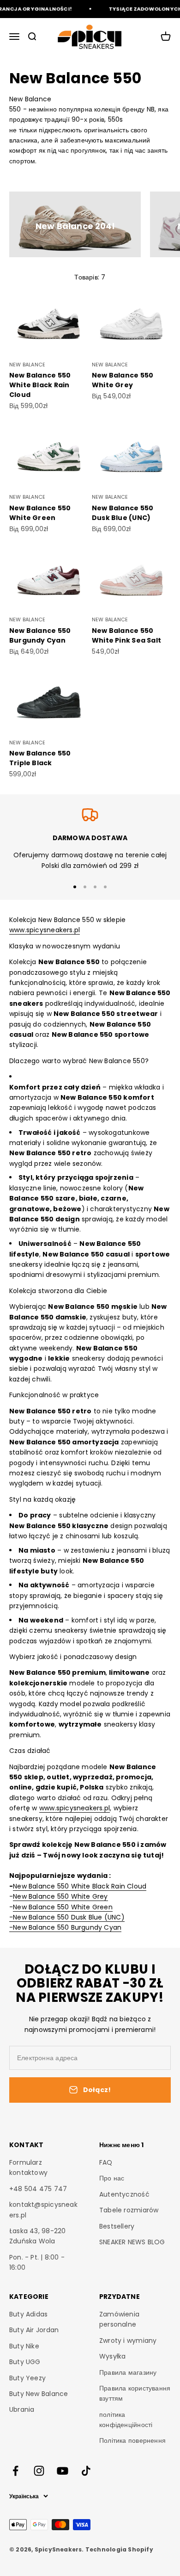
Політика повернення (132, 2440)
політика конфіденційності (126, 2420)
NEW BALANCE (27, 365)
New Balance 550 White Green (40, 513)
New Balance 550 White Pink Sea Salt (126, 635)
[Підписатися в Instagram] (39, 2471)
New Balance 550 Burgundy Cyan (40, 635)
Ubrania (22, 2409)
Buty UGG (25, 2362)
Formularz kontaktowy (28, 2167)
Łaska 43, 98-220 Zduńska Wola (37, 2236)
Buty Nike (24, 2346)
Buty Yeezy (27, 2378)
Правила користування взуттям (135, 2393)
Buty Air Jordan (34, 2330)
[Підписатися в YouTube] (63, 2471)
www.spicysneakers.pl (45, 930)
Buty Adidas (28, 2314)
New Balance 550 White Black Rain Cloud (40, 385)
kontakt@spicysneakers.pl (43, 2210)
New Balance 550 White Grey (123, 380)
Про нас (112, 2178)
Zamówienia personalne (119, 2319)
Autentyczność (124, 2194)
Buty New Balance (39, 2394)
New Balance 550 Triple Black (40, 758)
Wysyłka (112, 2356)
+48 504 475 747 (38, 2189)
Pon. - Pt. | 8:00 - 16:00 (37, 2262)
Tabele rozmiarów (129, 2210)
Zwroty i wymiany (128, 2341)
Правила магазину (128, 2372)
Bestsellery (117, 2226)
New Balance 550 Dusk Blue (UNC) (123, 513)
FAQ (106, 2162)
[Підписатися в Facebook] (15, 2471)
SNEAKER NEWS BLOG (132, 2242)
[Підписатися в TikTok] (86, 2471)
